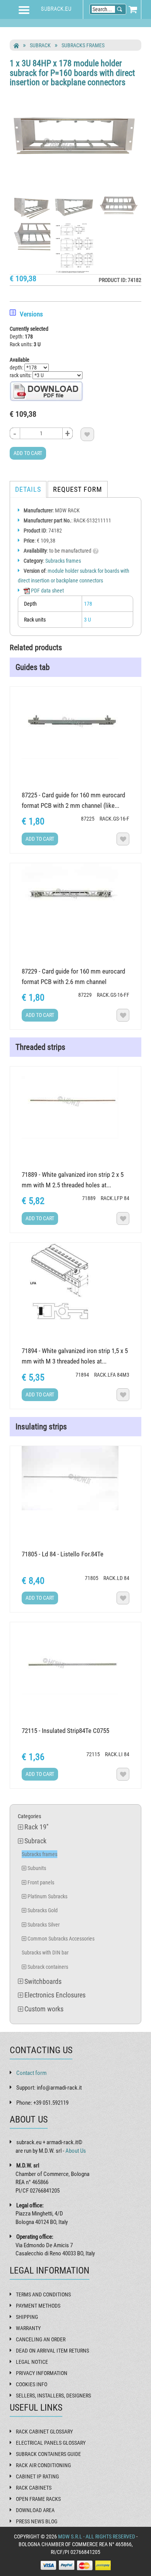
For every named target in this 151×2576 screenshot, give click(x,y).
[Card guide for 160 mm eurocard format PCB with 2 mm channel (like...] (76, 723)
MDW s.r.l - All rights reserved (97, 2537)
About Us (76, 2151)
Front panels (41, 1882)
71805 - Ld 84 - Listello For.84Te (63, 1554)
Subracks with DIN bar (45, 1953)
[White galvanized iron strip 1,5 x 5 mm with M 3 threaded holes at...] (76, 1281)
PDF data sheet (47, 591)
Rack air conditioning (43, 2465)
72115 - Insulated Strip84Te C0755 (65, 1731)
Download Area (35, 2510)
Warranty (28, 2328)
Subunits (37, 1868)
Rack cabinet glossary (44, 2432)
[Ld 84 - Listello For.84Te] (76, 1478)
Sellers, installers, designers (53, 2396)
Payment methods (38, 2306)
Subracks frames (83, 45)
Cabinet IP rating (37, 2476)
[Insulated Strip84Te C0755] (76, 1658)
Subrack (40, 45)
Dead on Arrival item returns (52, 2351)
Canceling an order (41, 2339)
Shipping (27, 2317)
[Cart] (133, 9)
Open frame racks (38, 2499)
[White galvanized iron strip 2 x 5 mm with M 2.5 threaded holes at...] (76, 1103)
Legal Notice (32, 2362)
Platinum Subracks (47, 1896)
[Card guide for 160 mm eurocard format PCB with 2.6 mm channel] (76, 895)
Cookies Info (32, 2384)
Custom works (44, 2009)
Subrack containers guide (48, 2454)
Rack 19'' (36, 1827)
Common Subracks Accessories (61, 1939)
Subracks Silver (44, 1925)
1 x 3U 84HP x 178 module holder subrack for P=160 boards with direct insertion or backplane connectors (72, 73)
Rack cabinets (34, 2488)
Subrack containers (48, 1967)
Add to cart (28, 453)
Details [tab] (28, 489)
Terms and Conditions (43, 2294)
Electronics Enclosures (55, 1995)
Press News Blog (37, 2521)
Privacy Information (42, 2373)
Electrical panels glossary (51, 2443)
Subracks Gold (43, 1910)
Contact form (31, 2073)
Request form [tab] (78, 489)
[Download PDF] (46, 391)
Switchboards (43, 1981)
